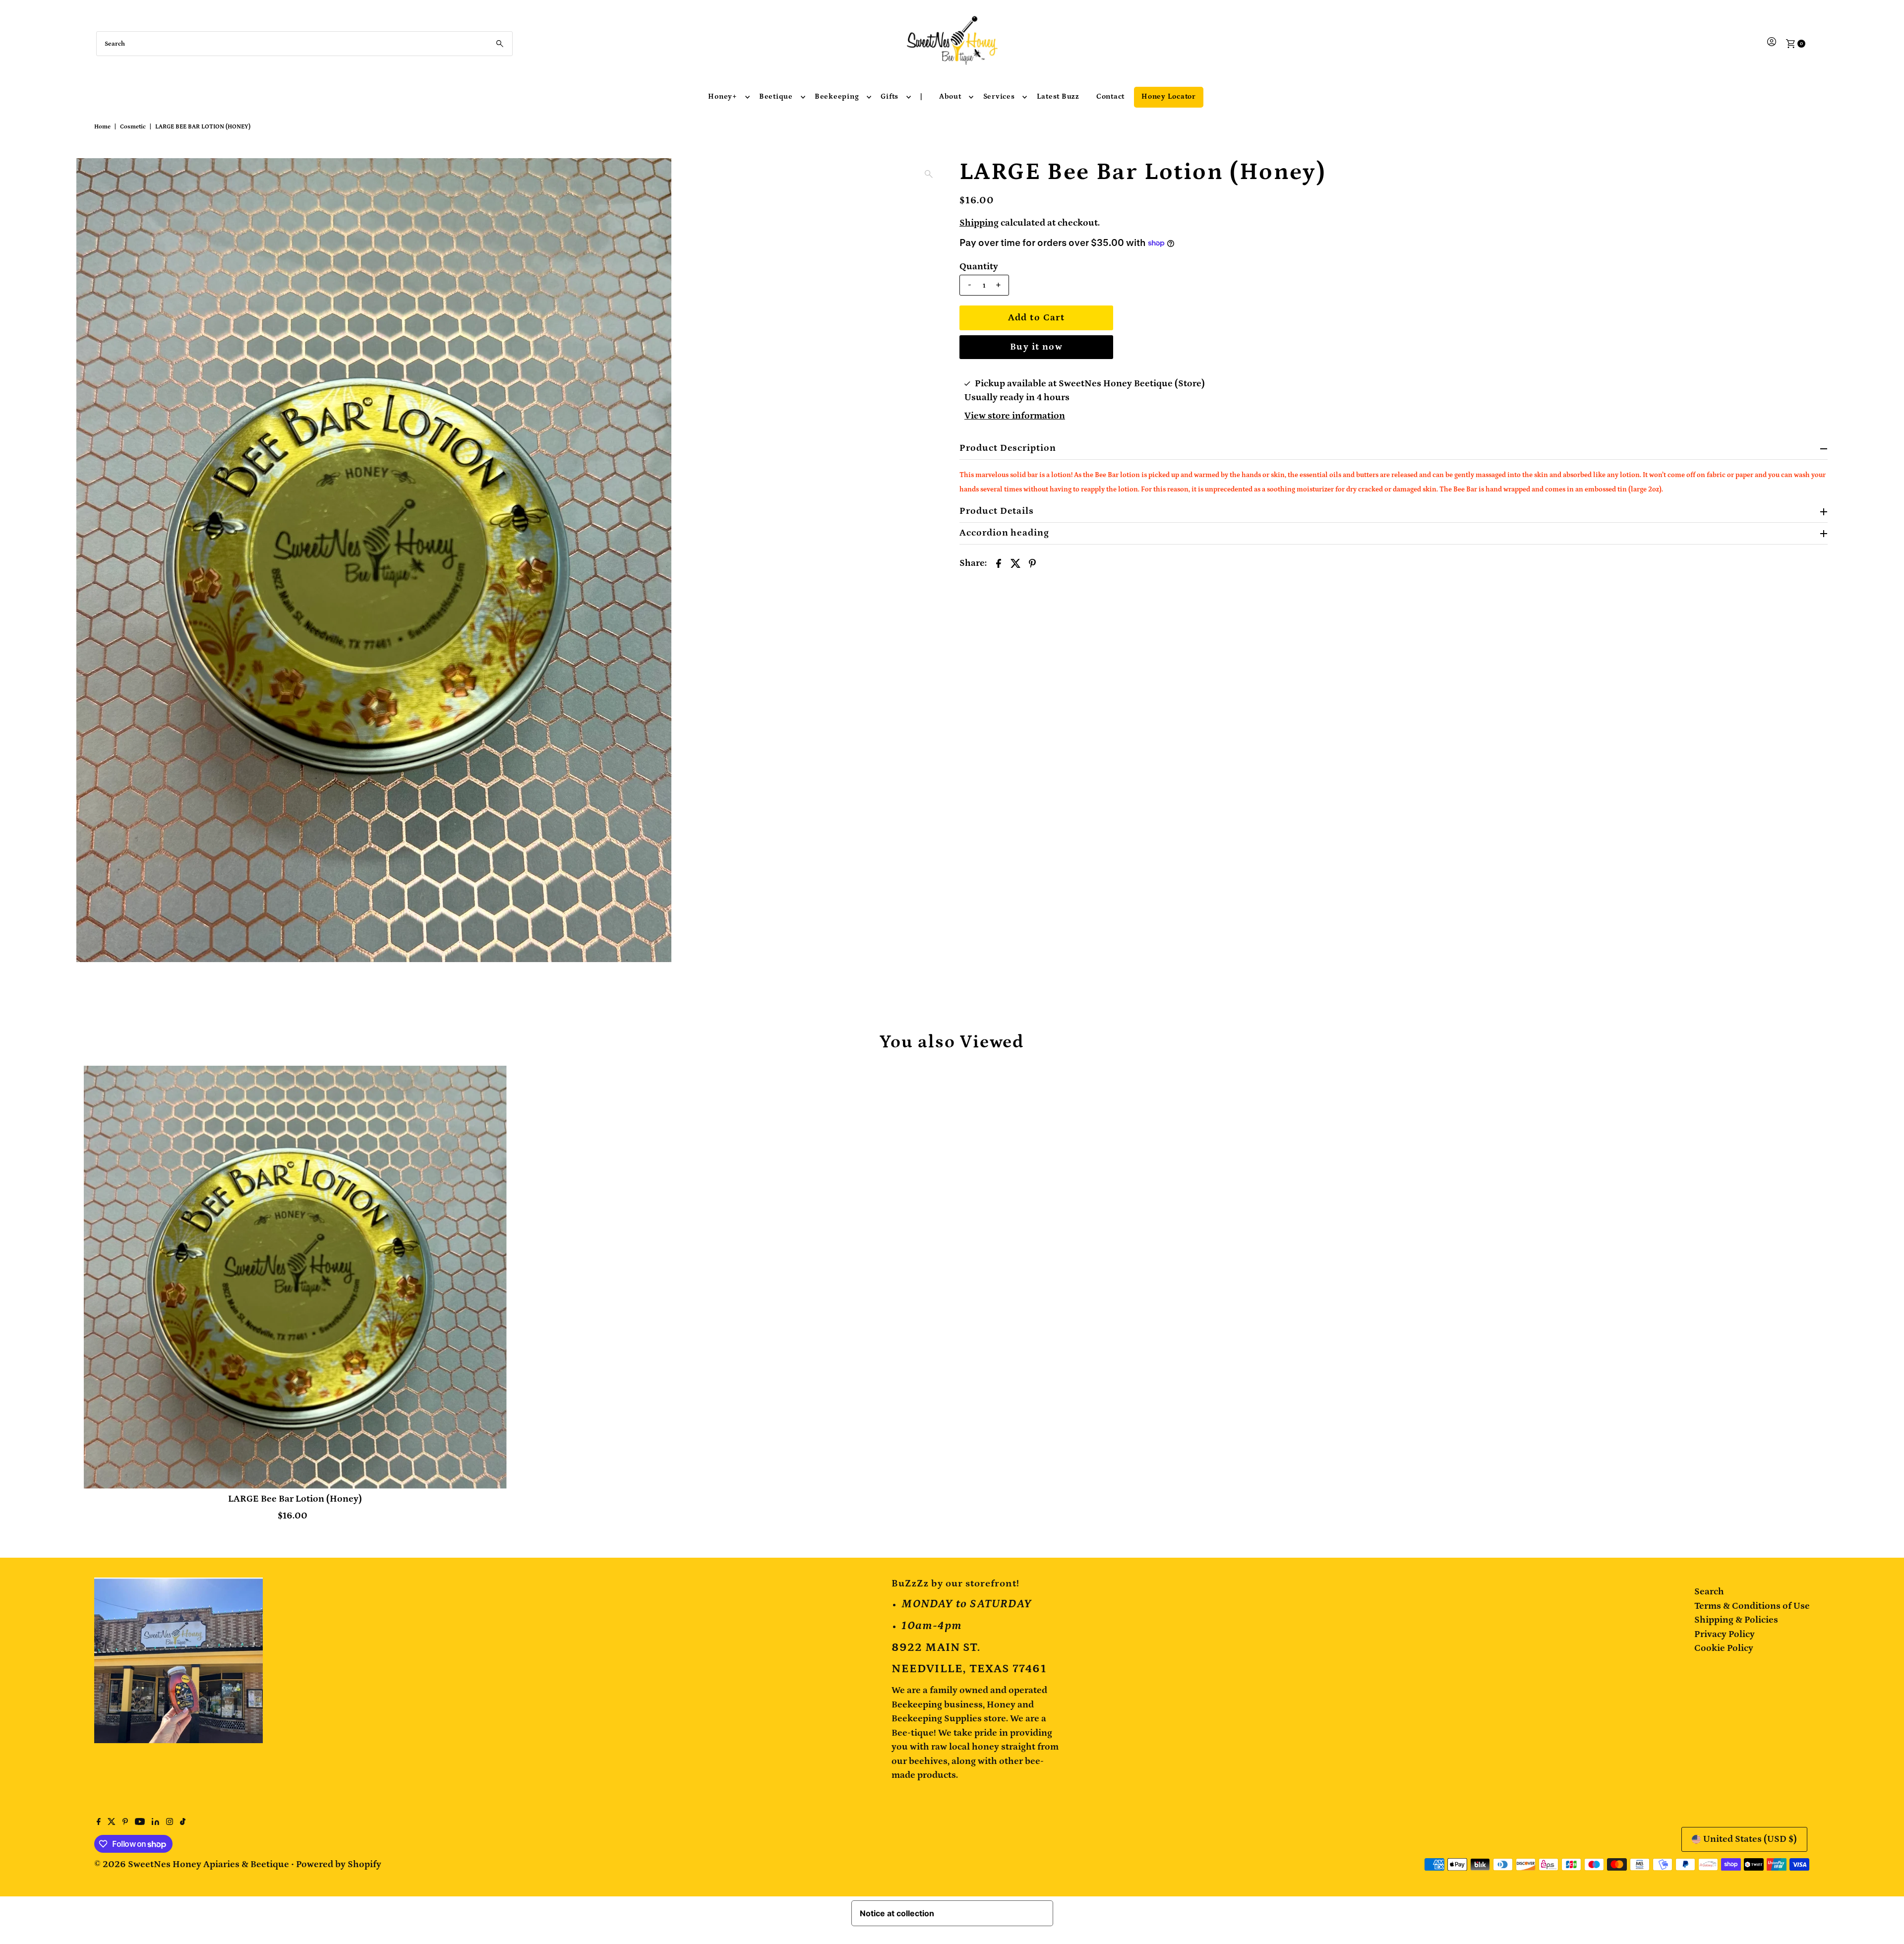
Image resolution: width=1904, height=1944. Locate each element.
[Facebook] (99, 1822)
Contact (1110, 96)
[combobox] (305, 44)
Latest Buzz (1058, 96)
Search (1709, 1592)
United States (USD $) (1750, 1839)
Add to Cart (1037, 318)
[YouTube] (140, 1822)
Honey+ (723, 96)
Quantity (979, 267)
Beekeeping (837, 96)
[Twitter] (112, 1822)
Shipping (979, 223)
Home (102, 127)
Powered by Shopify (339, 1864)
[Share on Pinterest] (1032, 563)
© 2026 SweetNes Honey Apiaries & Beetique (193, 1864)
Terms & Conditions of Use (1752, 1606)
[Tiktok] (183, 1822)
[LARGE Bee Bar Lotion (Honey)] (295, 1277)
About (950, 96)
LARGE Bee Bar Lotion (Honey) (295, 1499)
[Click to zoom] (929, 174)
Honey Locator (1169, 96)
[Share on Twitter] (1015, 563)
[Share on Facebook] (999, 563)
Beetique (776, 96)
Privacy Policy (1725, 1634)
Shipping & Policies (1736, 1620)
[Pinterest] (125, 1822)
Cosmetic (133, 127)
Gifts (890, 96)
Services (999, 96)
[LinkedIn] (155, 1822)
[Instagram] (170, 1822)
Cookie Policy (1724, 1648)
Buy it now (1036, 347)
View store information (1015, 416)
